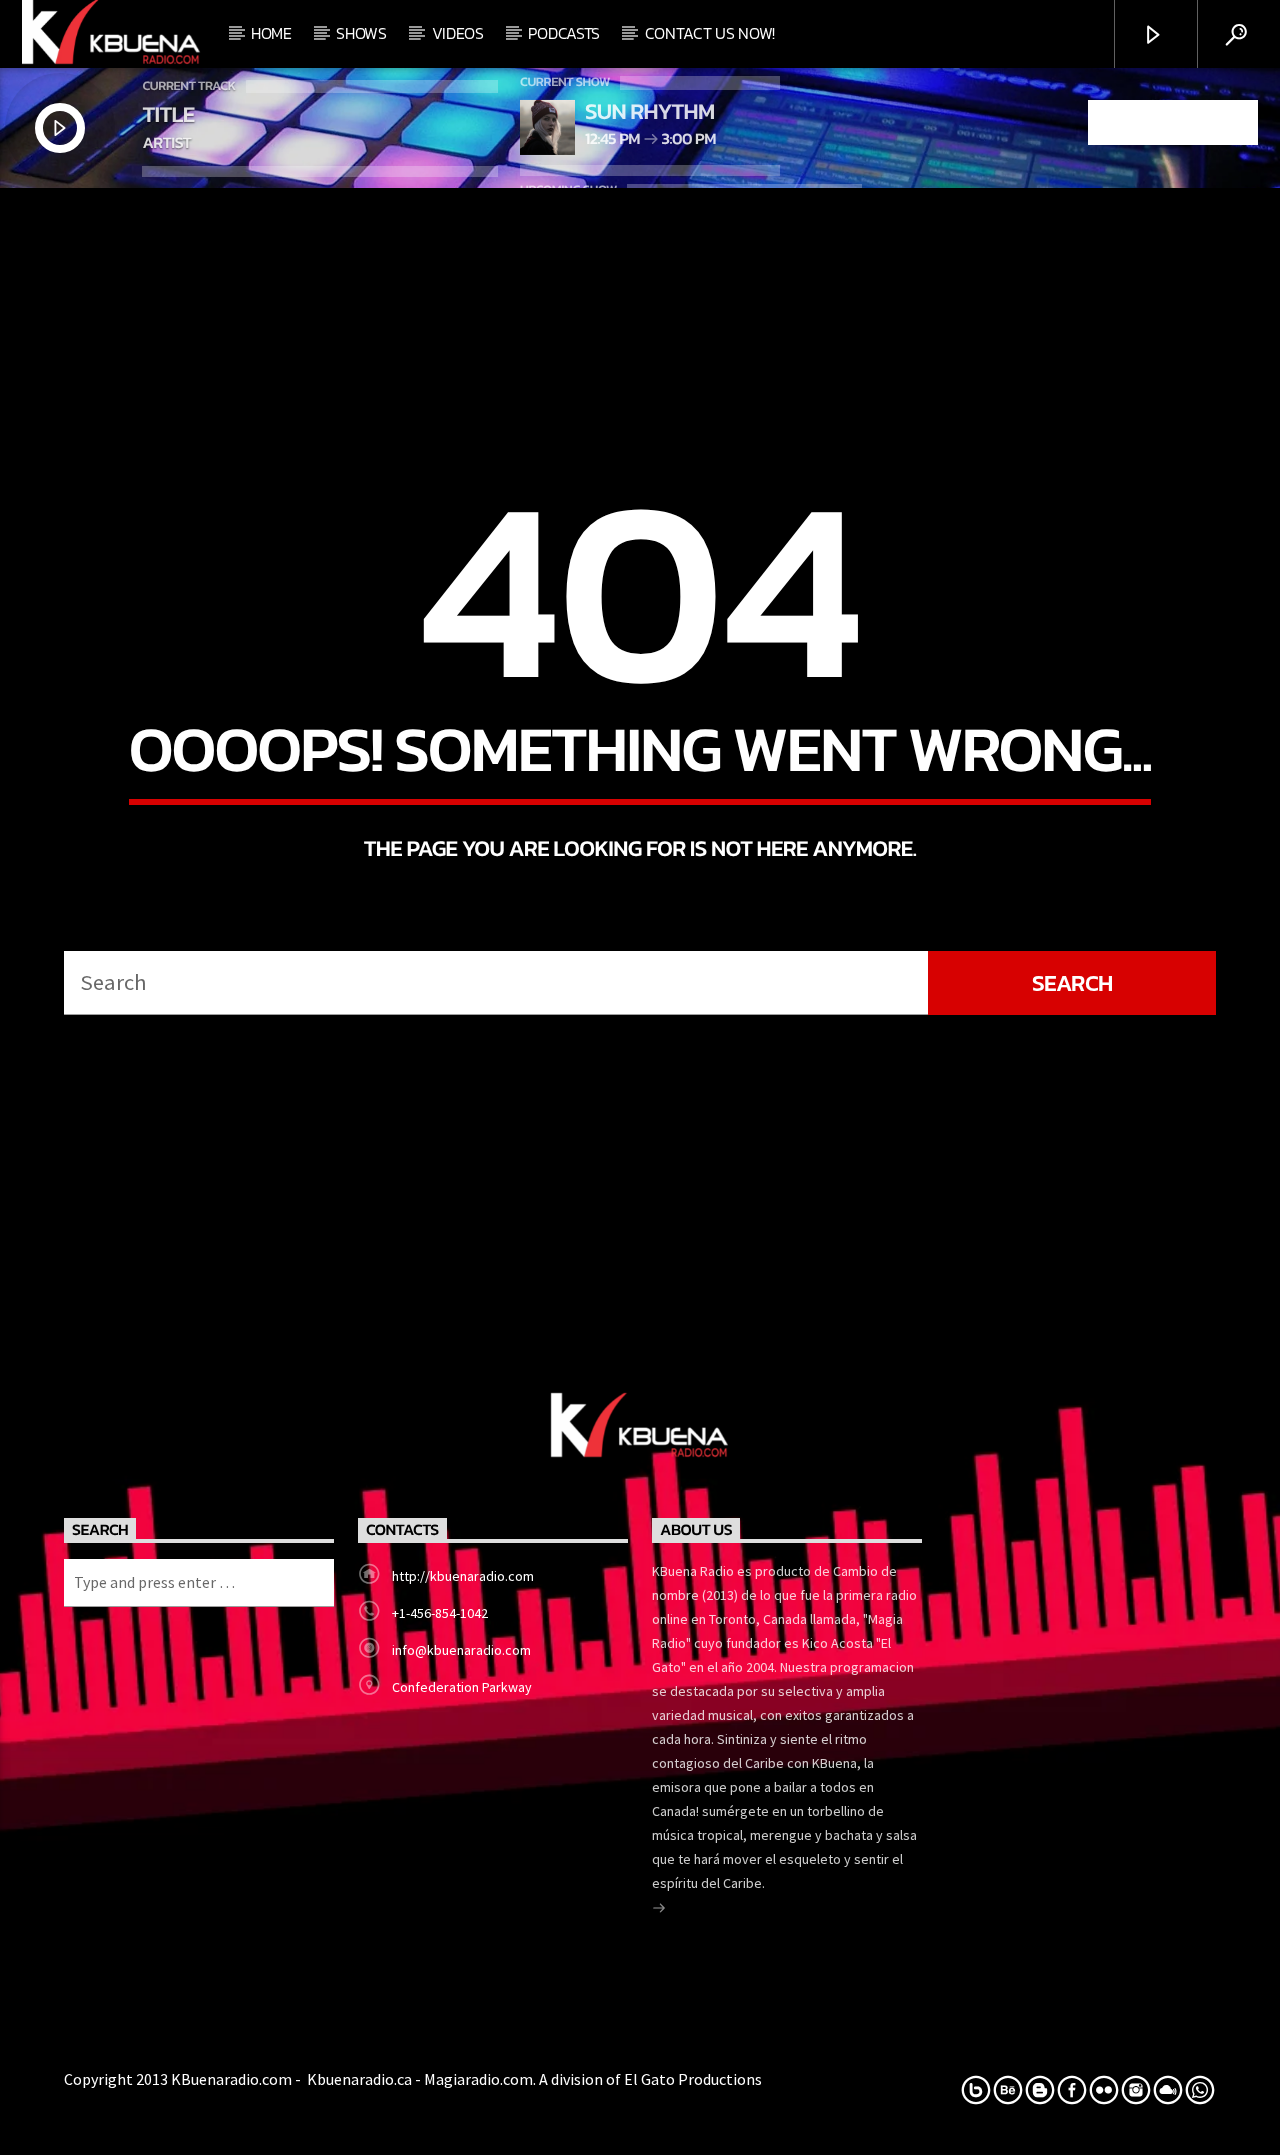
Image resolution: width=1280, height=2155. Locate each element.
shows (361, 33)
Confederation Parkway (462, 1687)
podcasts (563, 33)
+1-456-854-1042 (440, 1613)
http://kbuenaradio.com (463, 1576)
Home (271, 33)
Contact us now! (710, 33)
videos (458, 33)
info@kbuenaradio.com (461, 1650)
